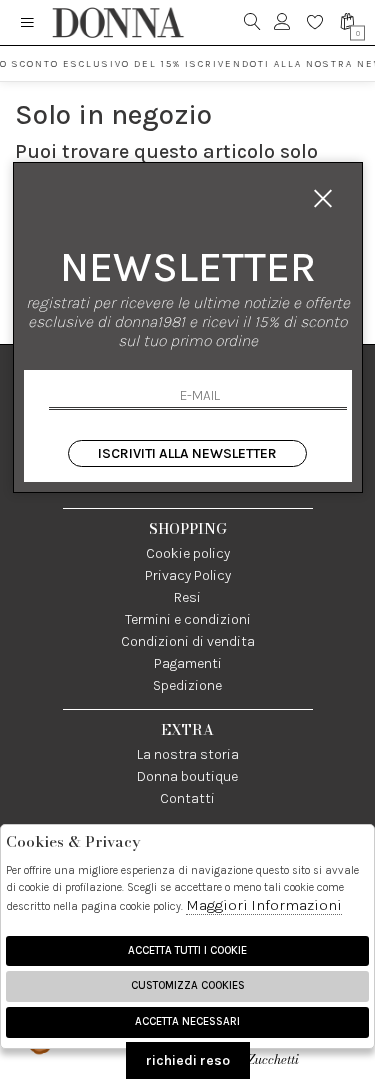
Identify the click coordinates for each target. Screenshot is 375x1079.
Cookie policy (188, 553)
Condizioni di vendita (188, 641)
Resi (187, 597)
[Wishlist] (315, 22)
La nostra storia (188, 754)
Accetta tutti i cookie (187, 950)
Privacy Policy (188, 575)
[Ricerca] (252, 22)
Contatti (187, 798)
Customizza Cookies (188, 985)
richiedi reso (188, 1060)
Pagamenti (188, 663)
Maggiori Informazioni (264, 905)
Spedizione (187, 685)
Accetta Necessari (187, 1021)
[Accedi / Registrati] (282, 22)
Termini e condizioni (188, 619)
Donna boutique (187, 776)
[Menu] (27, 22)
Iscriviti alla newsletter (187, 453)
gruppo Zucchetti (292, 1050)
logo (117, 22)
